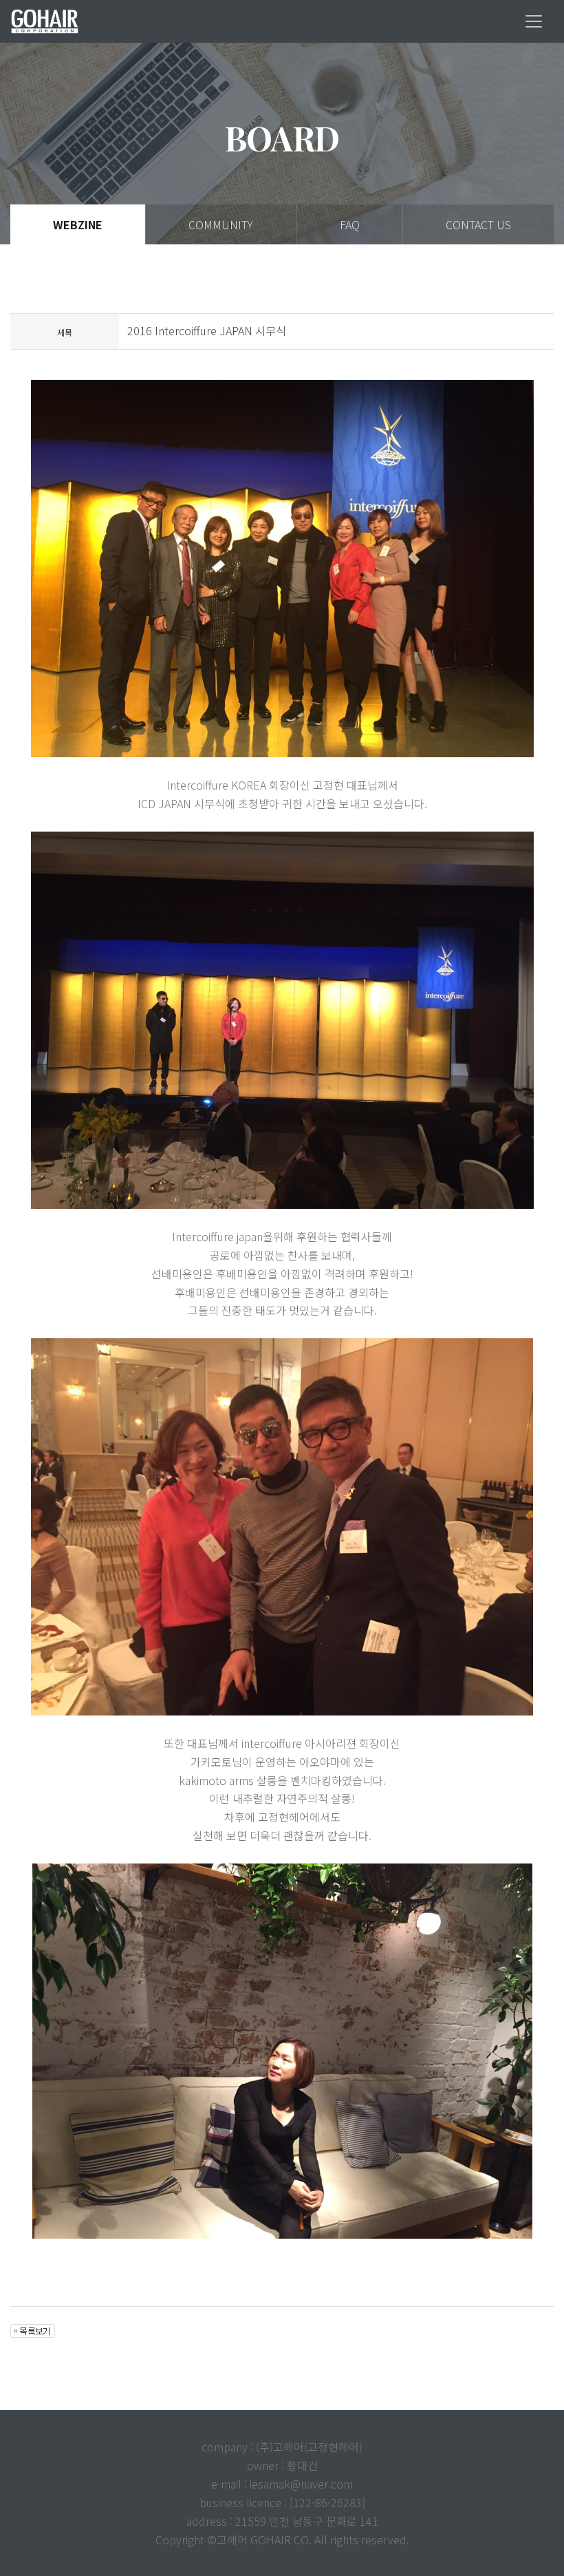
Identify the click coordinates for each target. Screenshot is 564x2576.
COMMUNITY (221, 224)
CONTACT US (478, 224)
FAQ (350, 224)
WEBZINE (78, 224)
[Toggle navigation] (534, 21)
